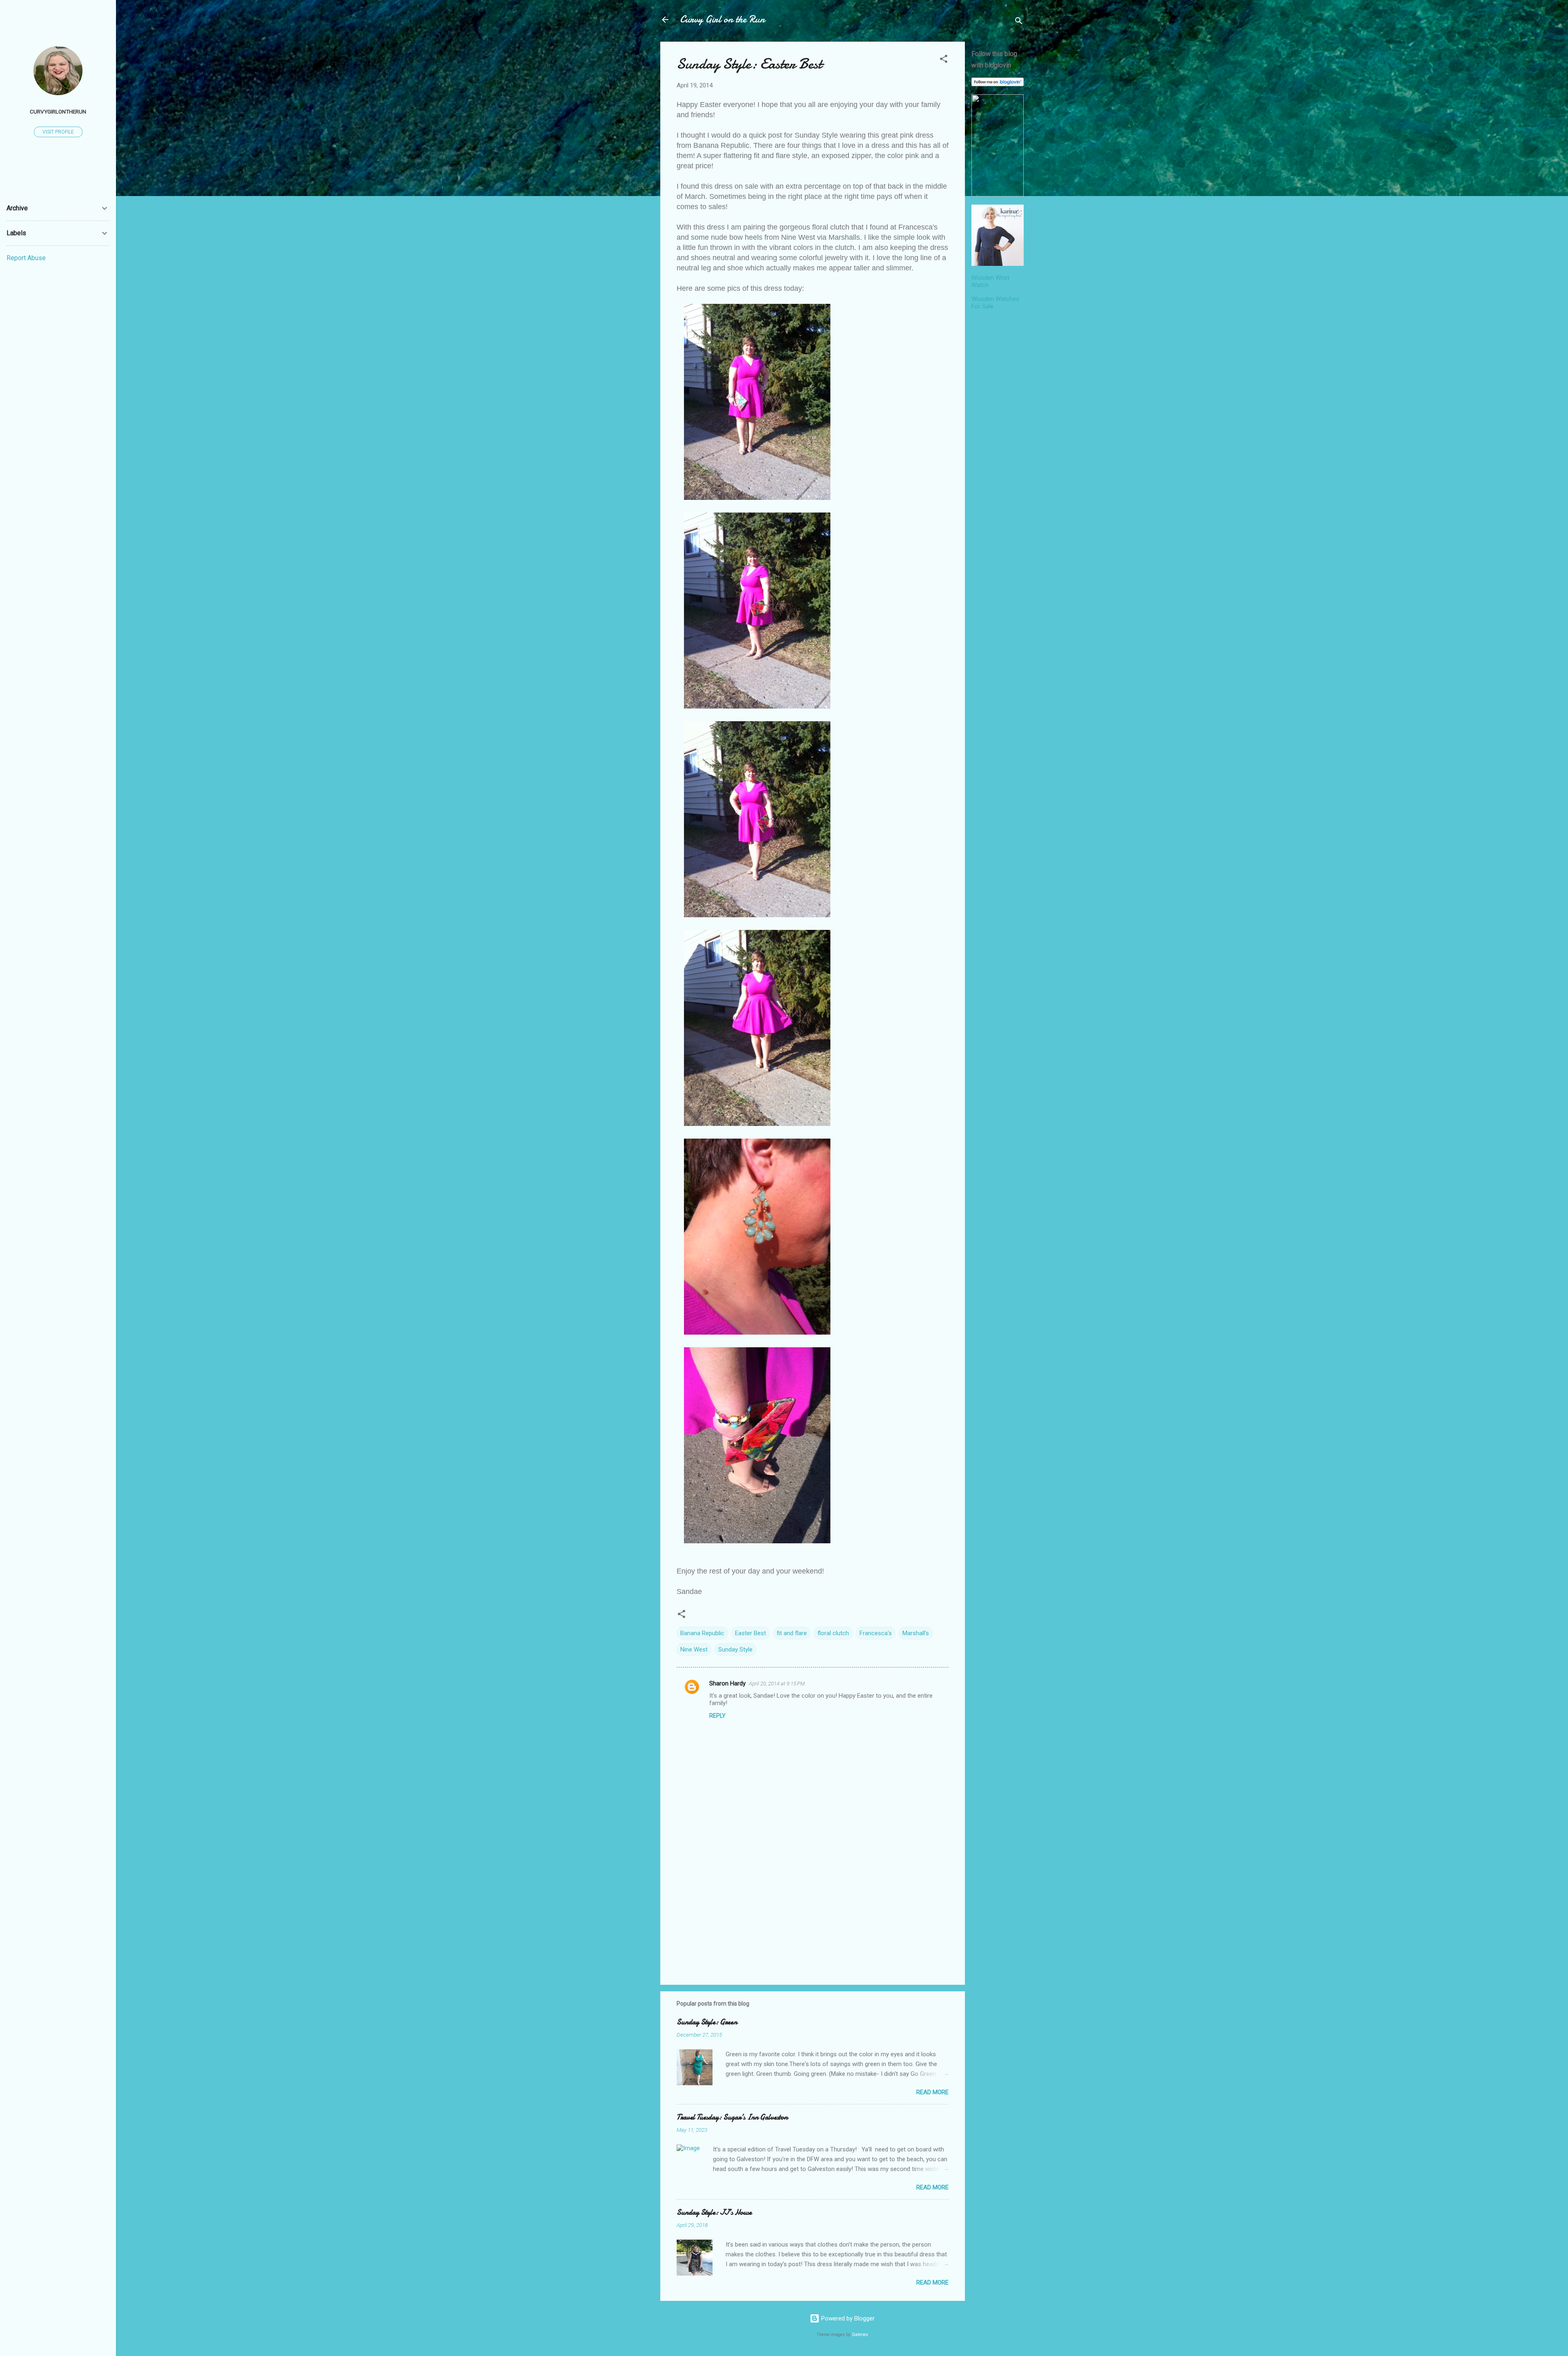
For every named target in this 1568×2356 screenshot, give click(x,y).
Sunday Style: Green (707, 2022)
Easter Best (751, 1633)
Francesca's (876, 1633)
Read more (932, 2092)
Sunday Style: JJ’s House (714, 2212)
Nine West (694, 1649)
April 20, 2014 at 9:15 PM (777, 1684)
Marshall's (916, 1633)
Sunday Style (735, 1649)
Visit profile (58, 132)
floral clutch (833, 1633)
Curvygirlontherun (58, 111)
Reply (717, 1716)
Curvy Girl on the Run (722, 19)
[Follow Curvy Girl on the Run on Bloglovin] (998, 84)
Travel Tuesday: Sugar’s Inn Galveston (732, 2117)
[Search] (1019, 22)
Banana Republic (702, 1633)
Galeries (860, 2335)
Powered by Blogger (847, 2318)
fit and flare (792, 1633)
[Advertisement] (998, 439)
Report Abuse (26, 258)
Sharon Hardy (727, 1683)
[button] (944, 60)
